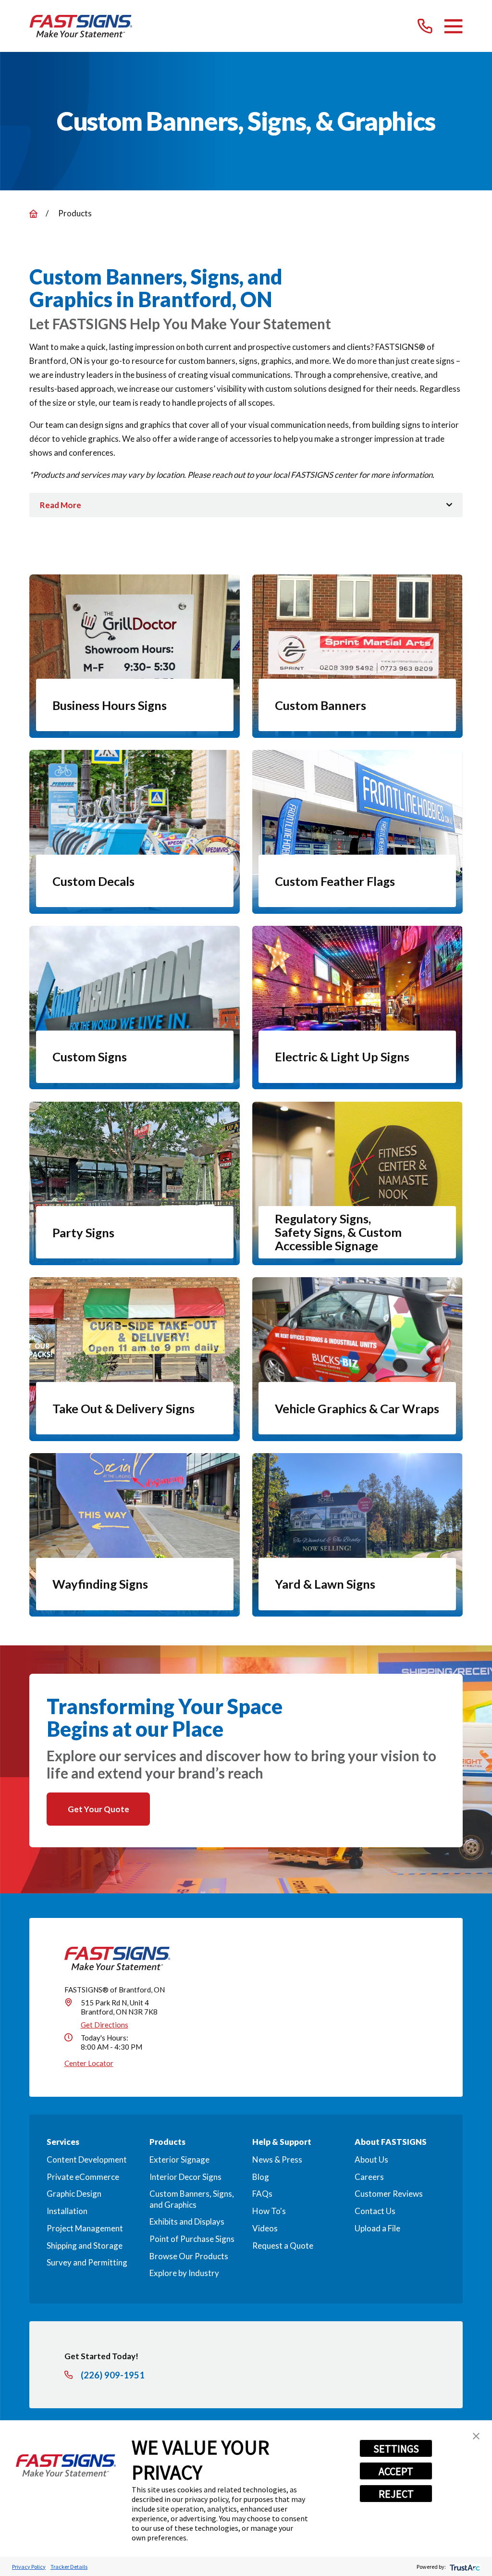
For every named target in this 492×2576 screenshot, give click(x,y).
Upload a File (377, 2228)
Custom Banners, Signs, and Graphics (192, 2199)
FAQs (262, 2194)
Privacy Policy (29, 2567)
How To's (269, 2211)
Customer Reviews (389, 2194)
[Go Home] (33, 214)
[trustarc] (464, 2567)
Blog (261, 2177)
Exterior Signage (179, 2159)
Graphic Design (74, 2194)
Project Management (85, 2228)
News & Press (277, 2159)
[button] (476, 2436)
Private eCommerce (83, 2177)
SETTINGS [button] (396, 2449)
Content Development (87, 2159)
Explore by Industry (184, 2273)
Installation (67, 2211)
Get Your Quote (98, 1809)
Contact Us (375, 2211)
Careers (369, 2177)
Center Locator (89, 2063)
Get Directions (105, 2025)
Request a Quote (283, 2246)
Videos (265, 2228)
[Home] (81, 26)
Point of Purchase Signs (192, 2239)
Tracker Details (69, 2567)
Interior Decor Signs (185, 2177)
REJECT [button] (396, 2494)
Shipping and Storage (85, 2246)
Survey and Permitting (87, 2262)
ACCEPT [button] (396, 2471)
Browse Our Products (189, 2256)
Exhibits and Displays (187, 2221)
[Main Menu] (453, 26)
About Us (371, 2159)
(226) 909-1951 (113, 2375)
